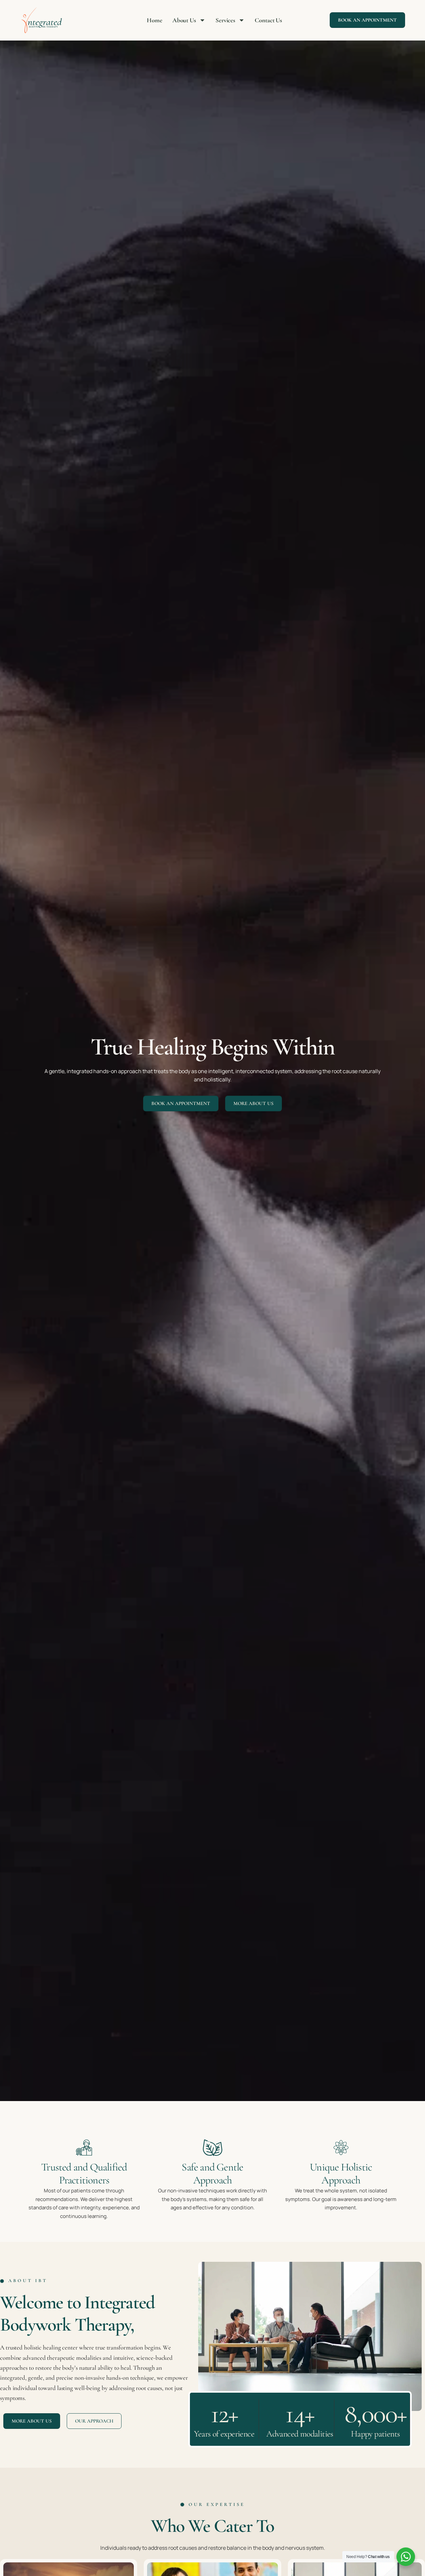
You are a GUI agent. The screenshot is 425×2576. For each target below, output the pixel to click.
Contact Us (268, 20)
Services (225, 20)
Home (155, 20)
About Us (184, 20)
